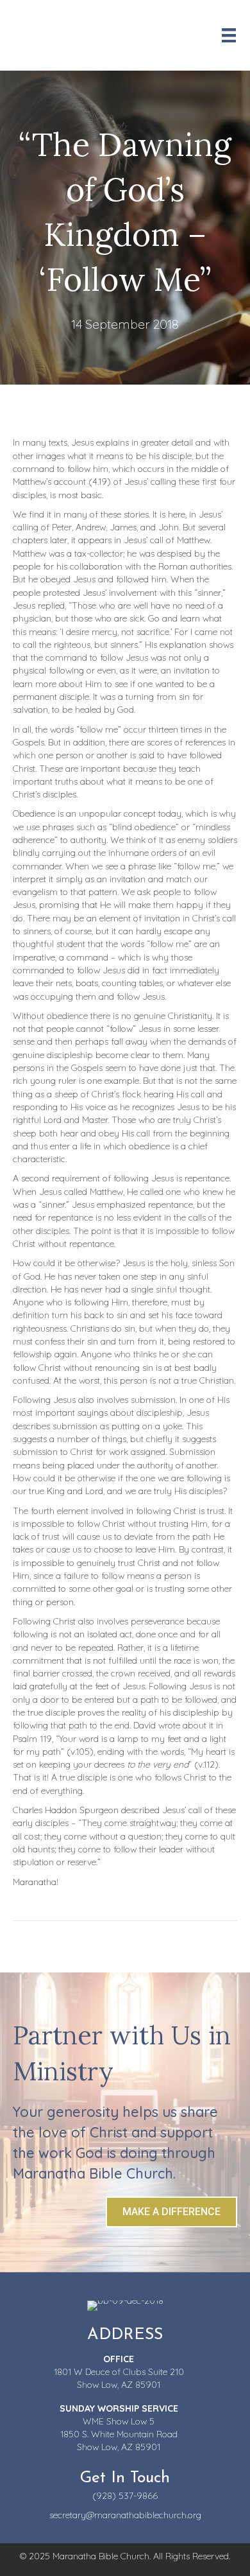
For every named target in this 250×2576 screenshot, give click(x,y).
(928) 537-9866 (125, 2496)
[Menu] (229, 35)
